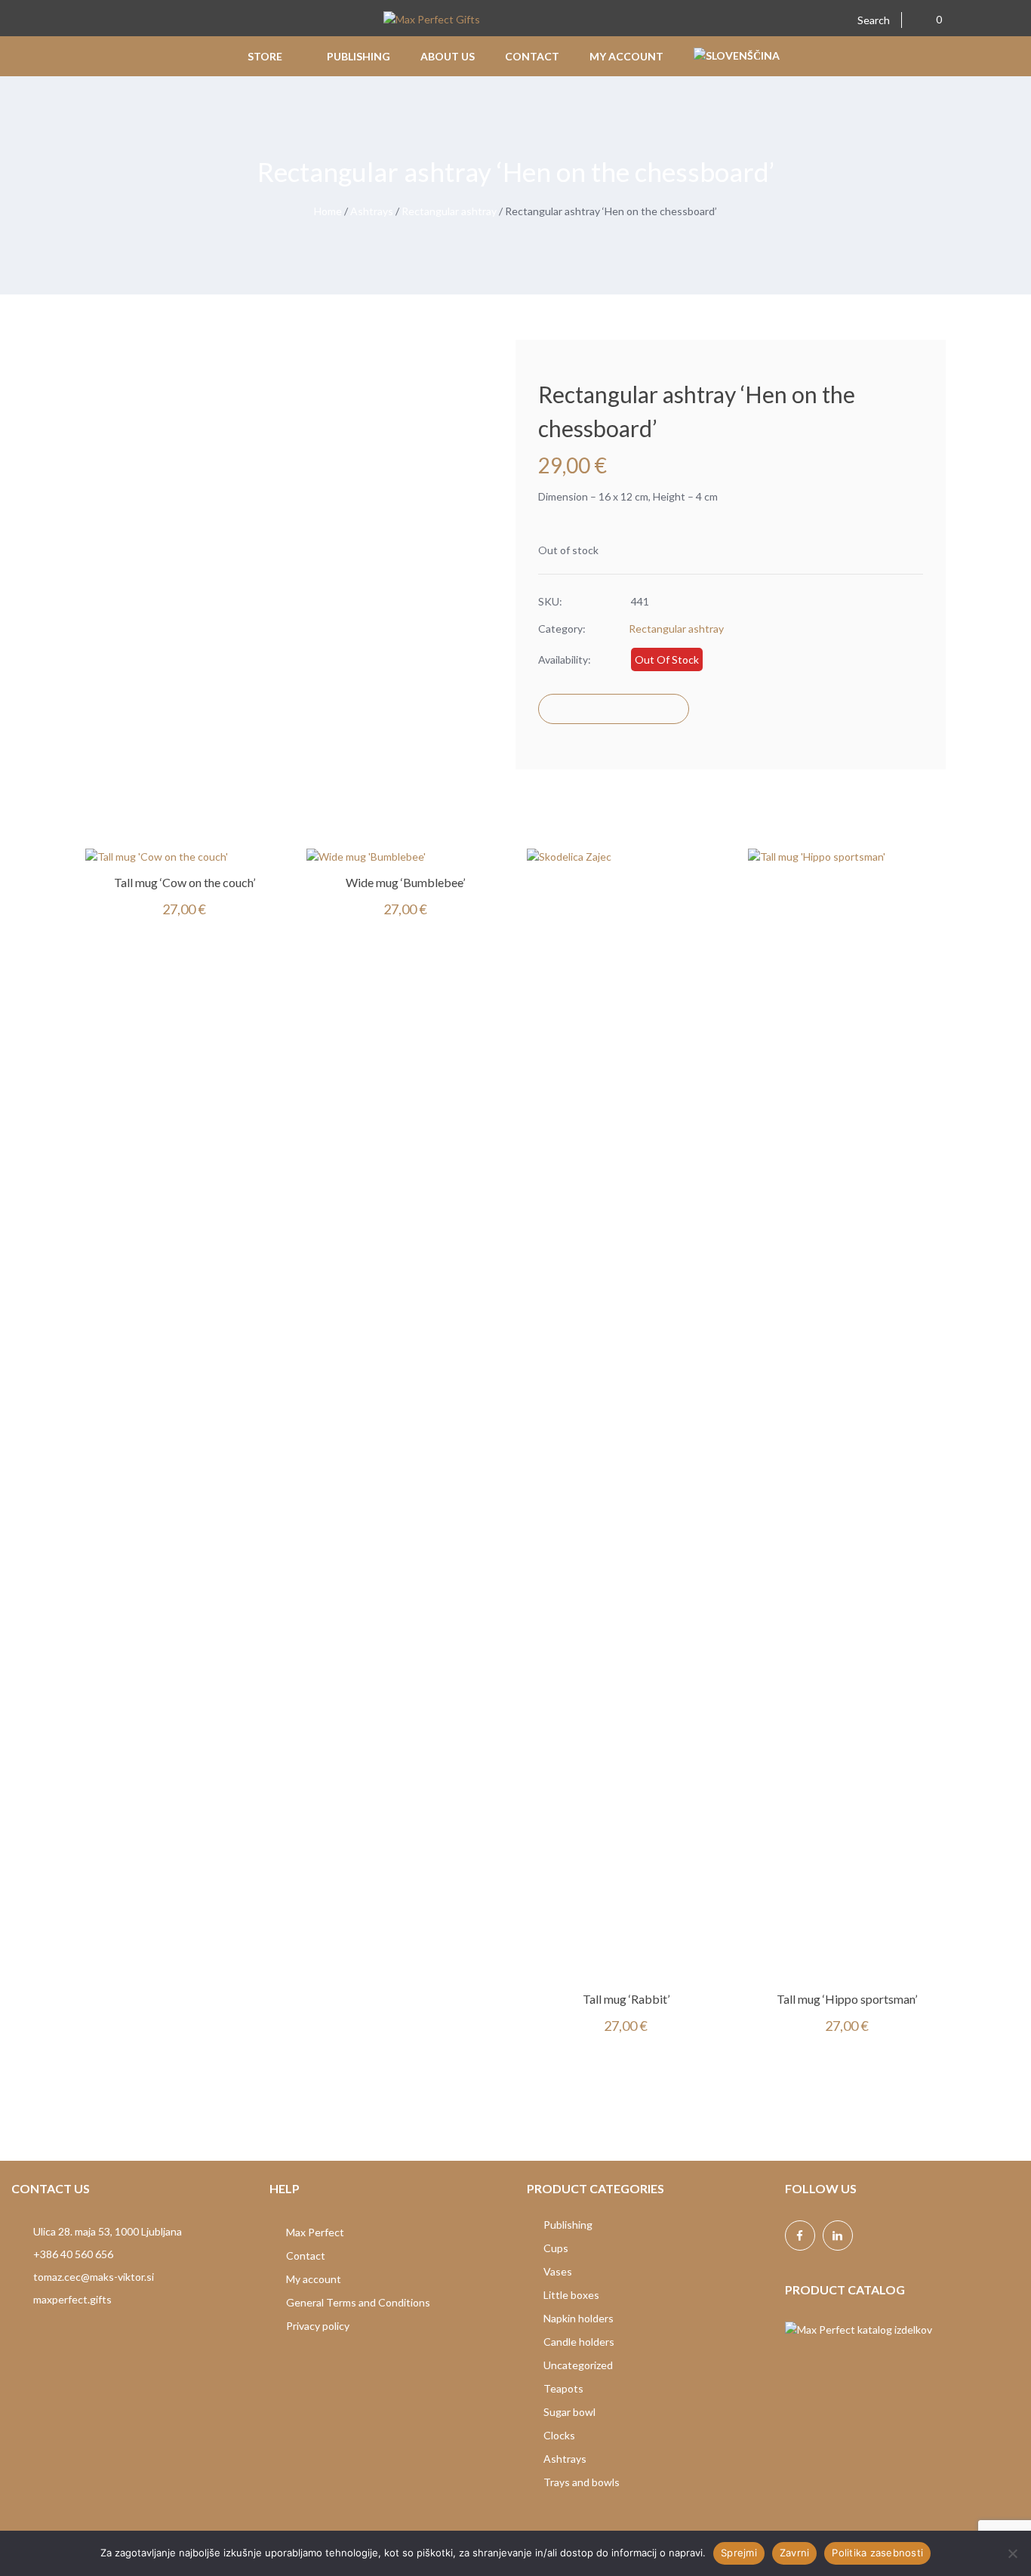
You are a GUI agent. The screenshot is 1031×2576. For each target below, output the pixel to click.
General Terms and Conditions (358, 2302)
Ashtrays (372, 211)
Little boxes (571, 2295)
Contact (306, 2256)
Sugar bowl (569, 2412)
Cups (556, 2248)
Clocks (559, 2435)
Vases (558, 2271)
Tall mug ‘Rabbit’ (626, 1999)
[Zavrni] (1012, 2553)
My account (314, 2279)
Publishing (568, 2225)
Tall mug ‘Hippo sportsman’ (847, 1999)
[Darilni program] (432, 21)
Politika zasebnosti (877, 2553)
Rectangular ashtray (449, 211)
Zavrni (795, 2553)
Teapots (563, 2388)
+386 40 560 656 (73, 2254)
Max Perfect (315, 2232)
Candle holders (579, 2342)
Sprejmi (739, 2553)
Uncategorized (578, 2365)
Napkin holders (579, 2318)
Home (328, 211)
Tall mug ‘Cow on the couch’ (185, 882)
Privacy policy (318, 2326)
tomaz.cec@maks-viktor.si (94, 2277)
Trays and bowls (582, 2482)
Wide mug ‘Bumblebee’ (405, 882)
